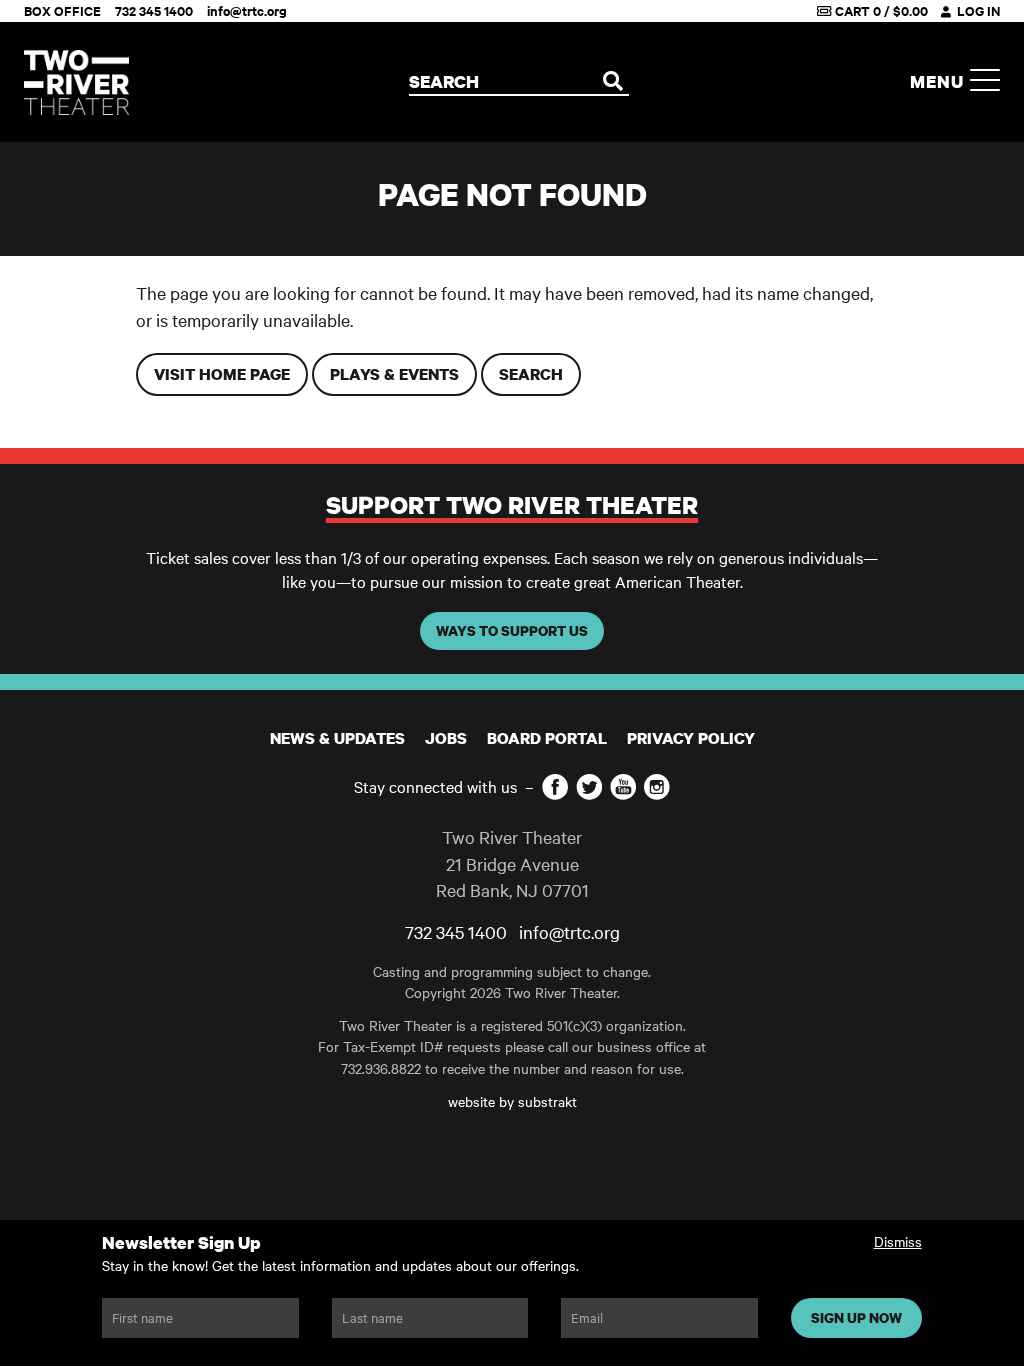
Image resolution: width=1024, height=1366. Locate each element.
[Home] (76, 82)
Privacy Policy (691, 738)
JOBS (446, 738)
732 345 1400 (154, 10)
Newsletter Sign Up (181, 1242)
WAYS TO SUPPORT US (512, 630)
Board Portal (547, 738)
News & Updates (337, 738)
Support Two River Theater (512, 504)
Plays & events (394, 374)
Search (531, 374)
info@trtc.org (247, 10)
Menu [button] (939, 81)
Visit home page (222, 374)
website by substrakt (512, 1101)
